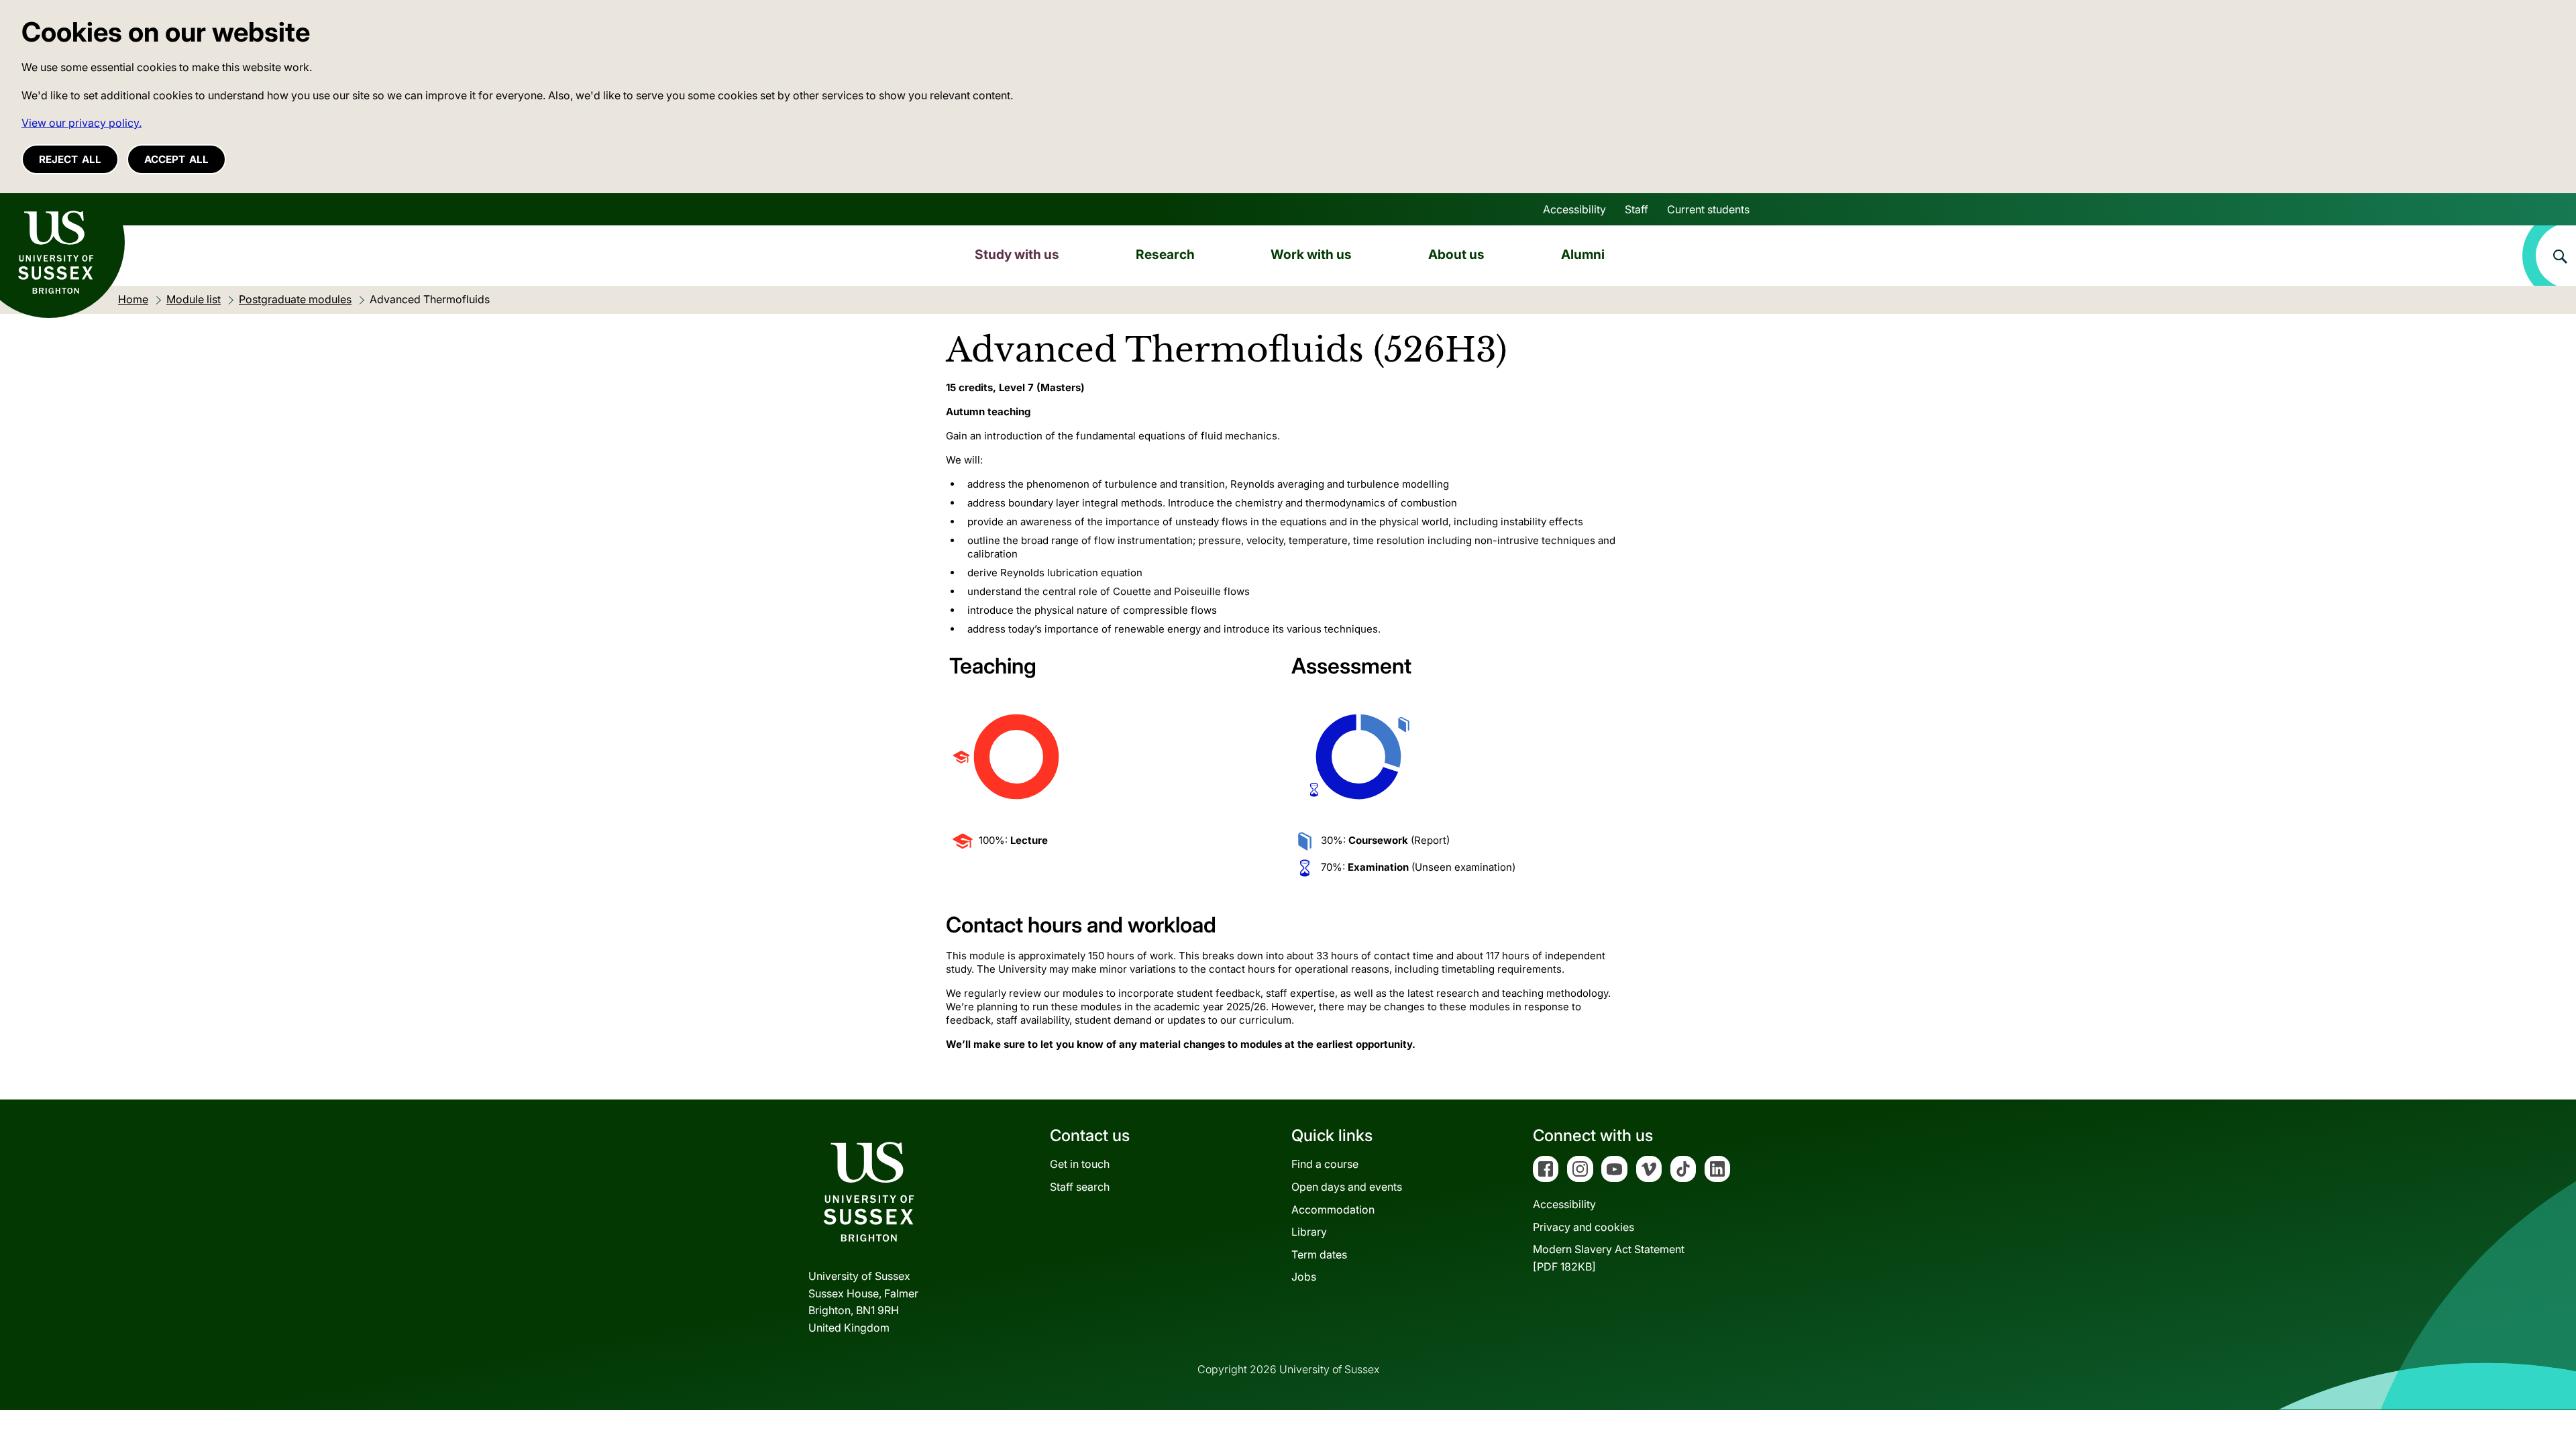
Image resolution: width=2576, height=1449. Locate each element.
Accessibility (1574, 209)
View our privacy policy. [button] (82, 123)
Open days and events (1347, 1187)
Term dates (1319, 1254)
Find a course (1325, 1164)
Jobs (1304, 1277)
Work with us (1311, 254)
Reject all (70, 159)
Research (1165, 254)
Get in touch (1080, 1164)
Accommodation (1333, 1210)
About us (1456, 254)
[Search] (2549, 256)
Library (1309, 1232)
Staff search (1080, 1187)
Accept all (176, 159)
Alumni (1583, 254)
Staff (1636, 209)
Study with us (1017, 254)
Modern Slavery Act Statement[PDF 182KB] (1609, 1258)
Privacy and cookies (1584, 1227)
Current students (1708, 209)
